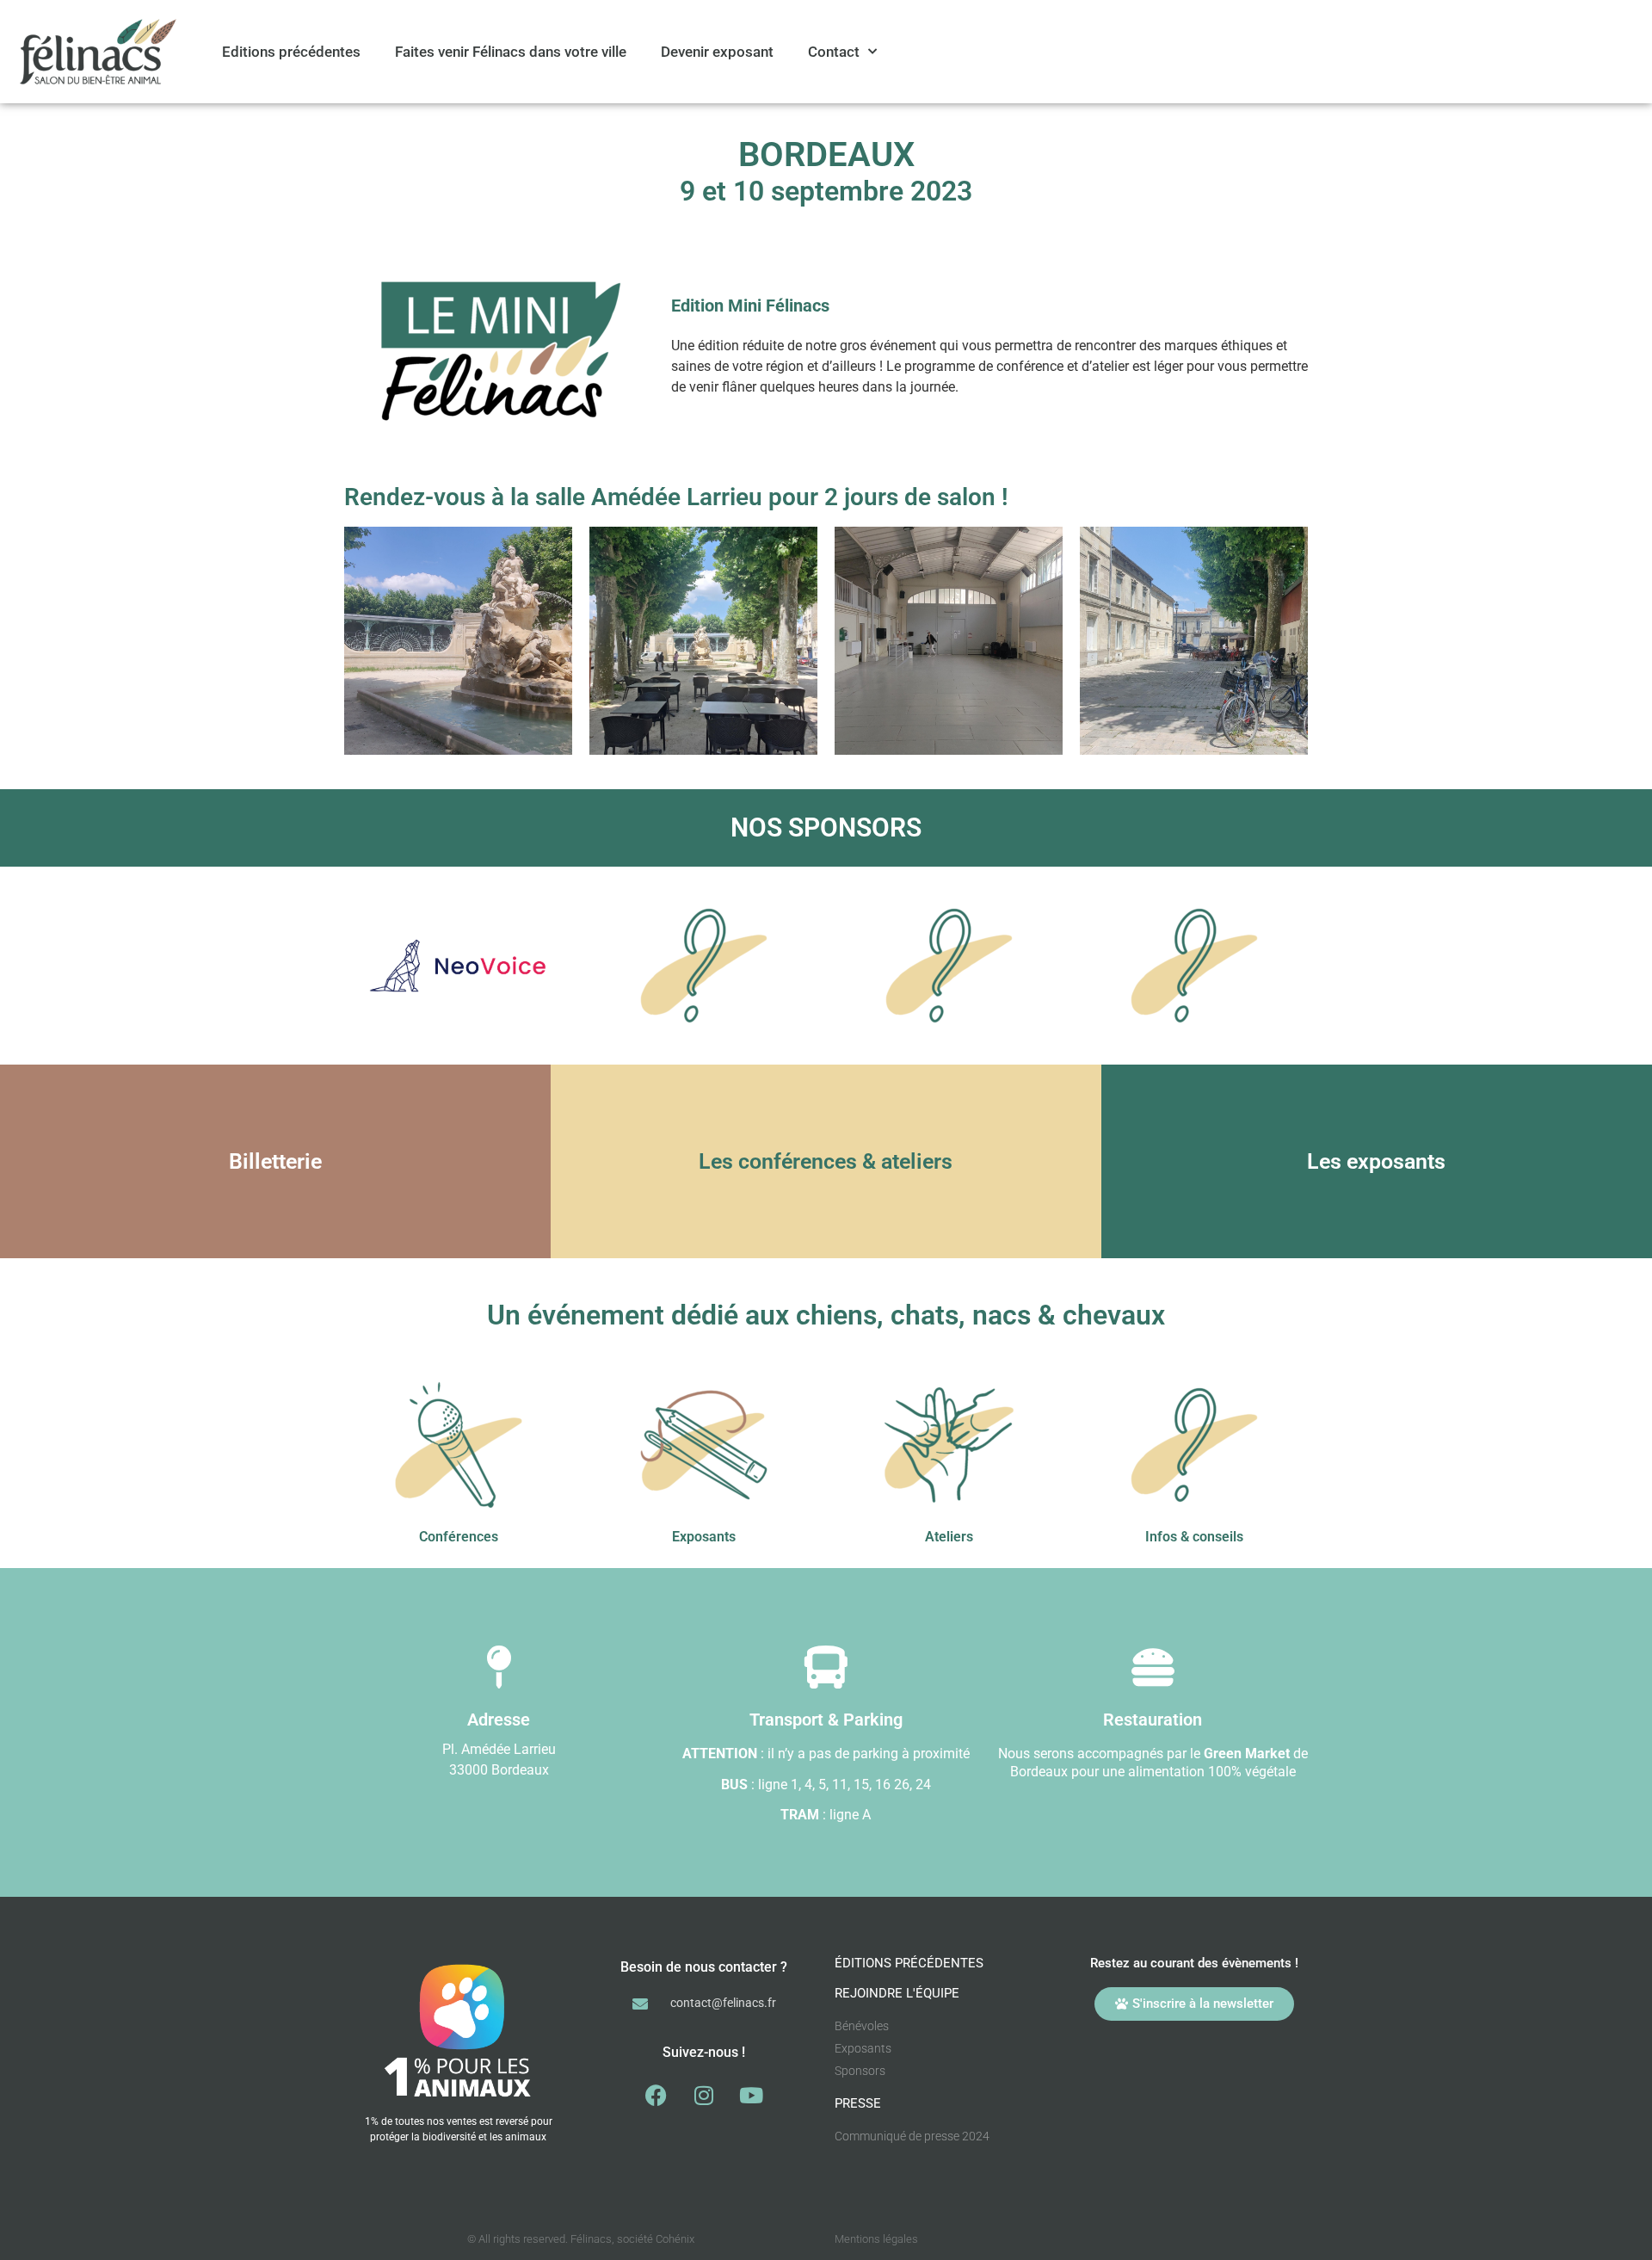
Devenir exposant (717, 52)
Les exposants (1376, 1161)
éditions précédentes (909, 1963)
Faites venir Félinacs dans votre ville (511, 52)
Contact (834, 52)
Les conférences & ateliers (826, 1161)
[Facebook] (656, 2096)
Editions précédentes (291, 52)
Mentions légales (876, 2239)
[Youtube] (751, 2096)
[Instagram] (704, 2096)
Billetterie (275, 1161)
